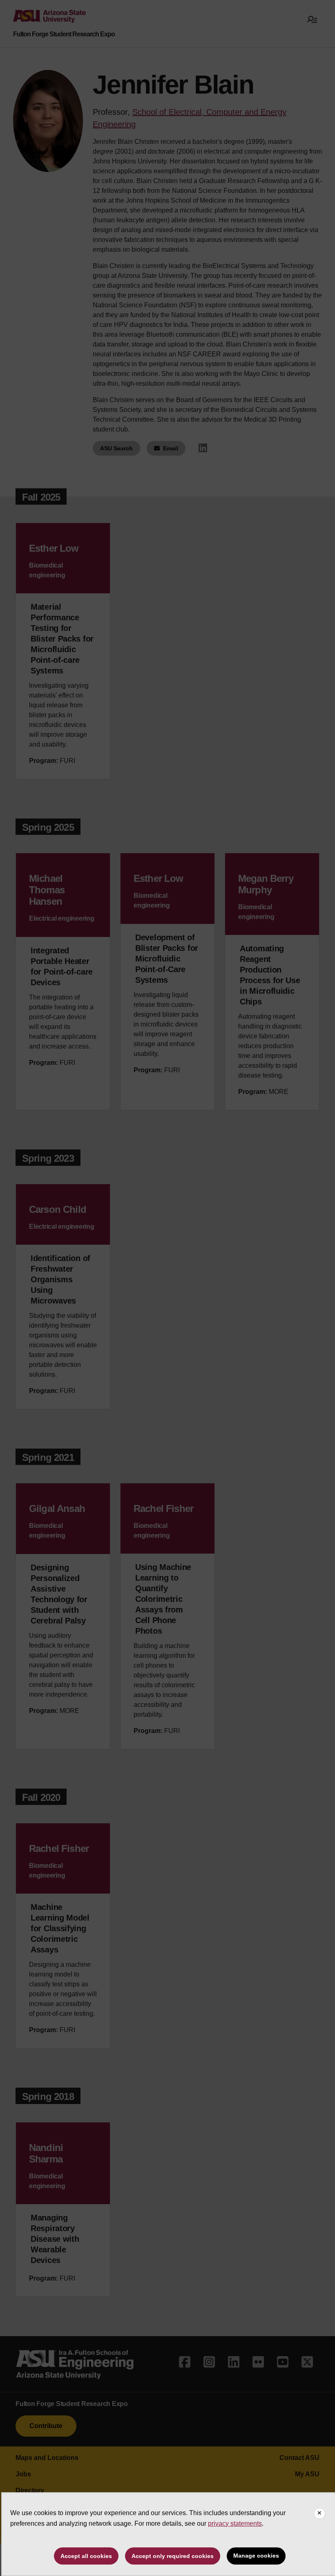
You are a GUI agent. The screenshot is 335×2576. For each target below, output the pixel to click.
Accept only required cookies (173, 2556)
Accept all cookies (86, 2556)
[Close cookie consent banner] (319, 2513)
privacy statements (235, 2523)
